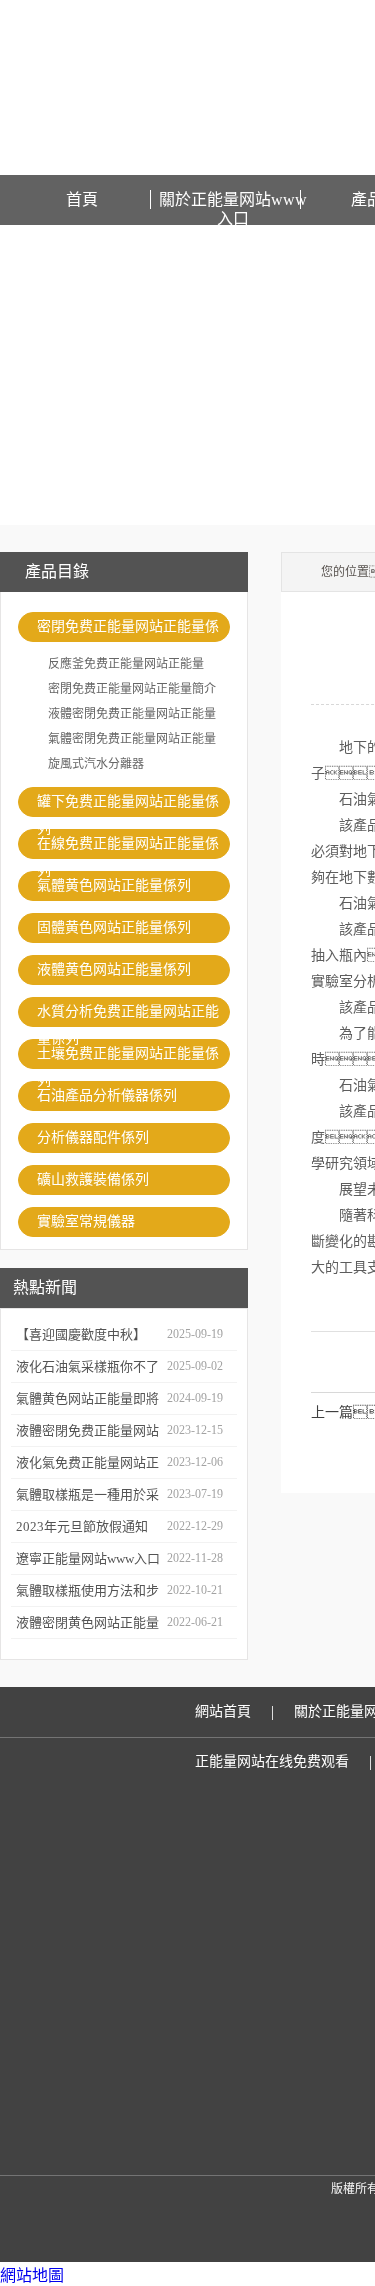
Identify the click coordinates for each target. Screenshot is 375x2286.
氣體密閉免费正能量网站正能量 (132, 739)
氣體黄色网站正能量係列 (114, 885)
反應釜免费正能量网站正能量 (126, 664)
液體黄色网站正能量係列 (114, 969)
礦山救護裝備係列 (93, 1179)
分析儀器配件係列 (93, 1137)
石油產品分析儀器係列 (107, 1095)
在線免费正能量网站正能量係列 (128, 847)
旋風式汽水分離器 (96, 764)
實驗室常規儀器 (86, 1221)
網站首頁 (223, 1711)
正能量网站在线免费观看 (272, 1761)
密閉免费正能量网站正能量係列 (128, 630)
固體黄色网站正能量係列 (114, 927)
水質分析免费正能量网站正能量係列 (128, 1015)
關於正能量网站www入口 (233, 200)
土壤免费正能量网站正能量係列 (128, 1057)
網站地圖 (32, 2275)
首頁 (82, 199)
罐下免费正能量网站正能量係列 (128, 805)
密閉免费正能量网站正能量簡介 (132, 689)
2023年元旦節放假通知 (82, 1526)
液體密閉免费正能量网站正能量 (132, 714)
